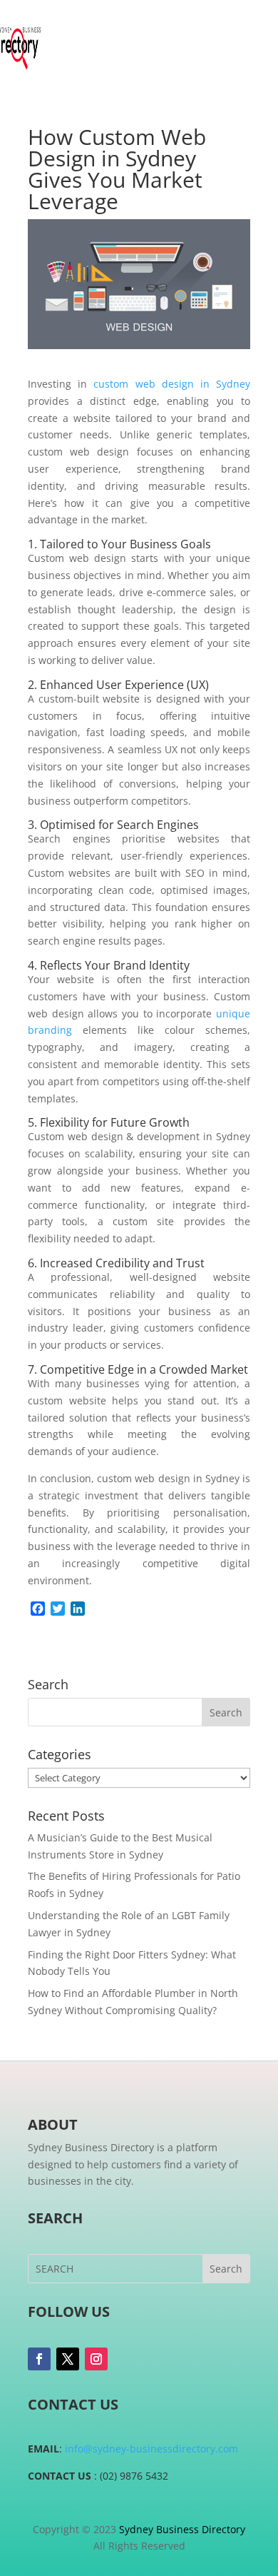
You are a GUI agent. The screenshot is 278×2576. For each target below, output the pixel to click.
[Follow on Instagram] (96, 2359)
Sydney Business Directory (182, 2529)
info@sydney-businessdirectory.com (151, 2449)
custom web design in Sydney (172, 384)
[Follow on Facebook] (39, 2359)
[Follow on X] (68, 2359)
